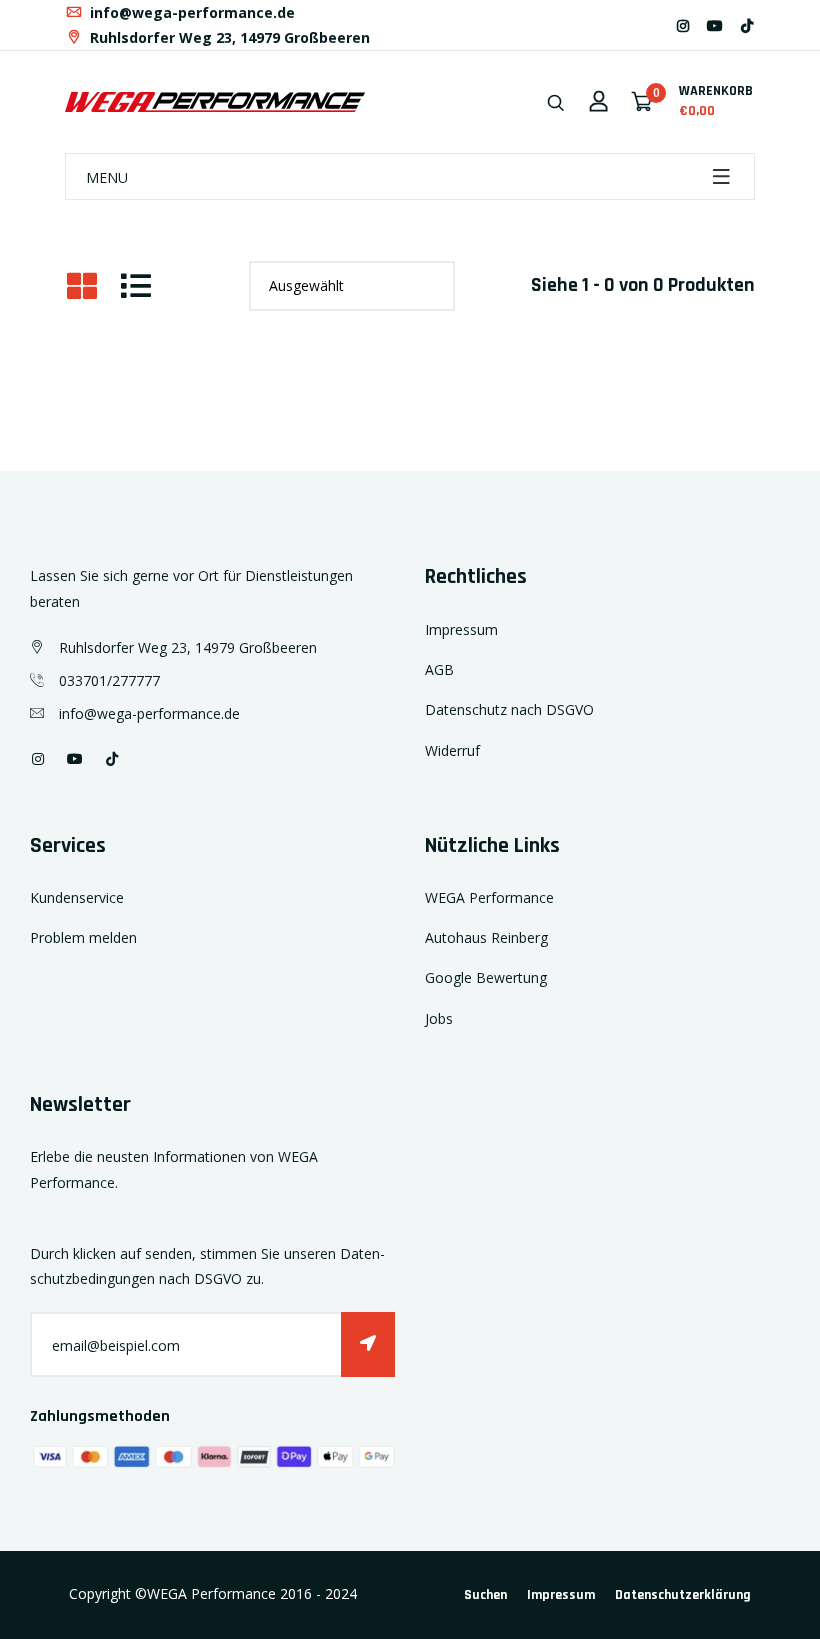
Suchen (485, 1595)
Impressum (461, 629)
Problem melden (83, 937)
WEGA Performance (489, 897)
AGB (439, 669)
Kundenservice (77, 897)
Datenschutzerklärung (683, 1595)
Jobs (439, 1018)
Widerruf (452, 750)
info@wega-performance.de (190, 12)
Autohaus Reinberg (486, 937)
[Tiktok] (747, 25)
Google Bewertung (486, 977)
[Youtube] (715, 25)
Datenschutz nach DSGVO (509, 709)
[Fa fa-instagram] (683, 25)
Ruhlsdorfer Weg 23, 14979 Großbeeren (228, 37)
